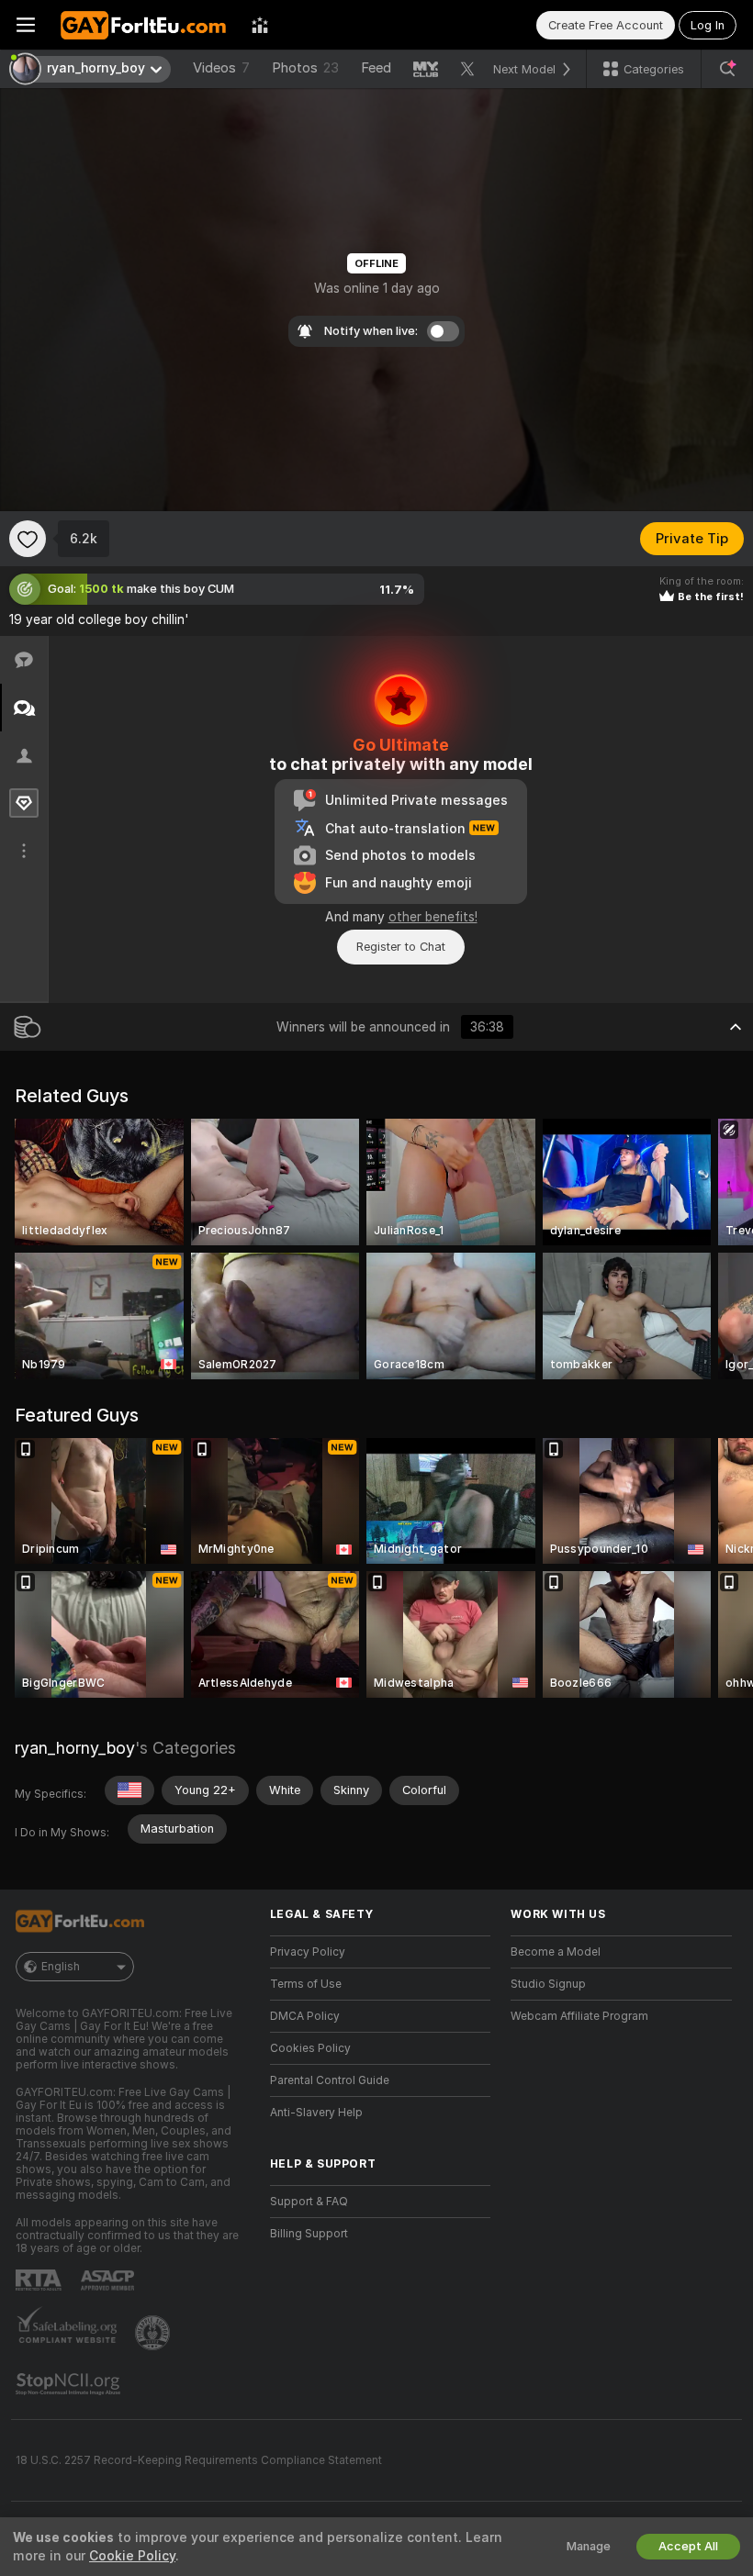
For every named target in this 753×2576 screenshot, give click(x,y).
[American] (129, 1790)
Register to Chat (401, 947)
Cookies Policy (310, 2048)
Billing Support (309, 2234)
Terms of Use (306, 1984)
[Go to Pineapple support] (154, 2333)
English (61, 1967)
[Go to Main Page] (143, 25)
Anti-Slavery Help (316, 2113)
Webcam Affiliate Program (579, 2016)
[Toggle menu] (26, 25)
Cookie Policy (132, 2556)
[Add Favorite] (28, 539)
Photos (305, 68)
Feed (376, 68)
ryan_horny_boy (75, 1748)
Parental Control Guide (330, 2080)
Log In (708, 25)
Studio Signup (548, 1984)
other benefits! (433, 917)
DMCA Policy (305, 2016)
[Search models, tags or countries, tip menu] (727, 69)
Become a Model (556, 1952)
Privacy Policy (308, 1952)
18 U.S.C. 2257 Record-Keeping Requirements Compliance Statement (199, 2460)
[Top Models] (260, 25)
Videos (221, 68)
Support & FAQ (309, 2202)
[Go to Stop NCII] (70, 2384)
